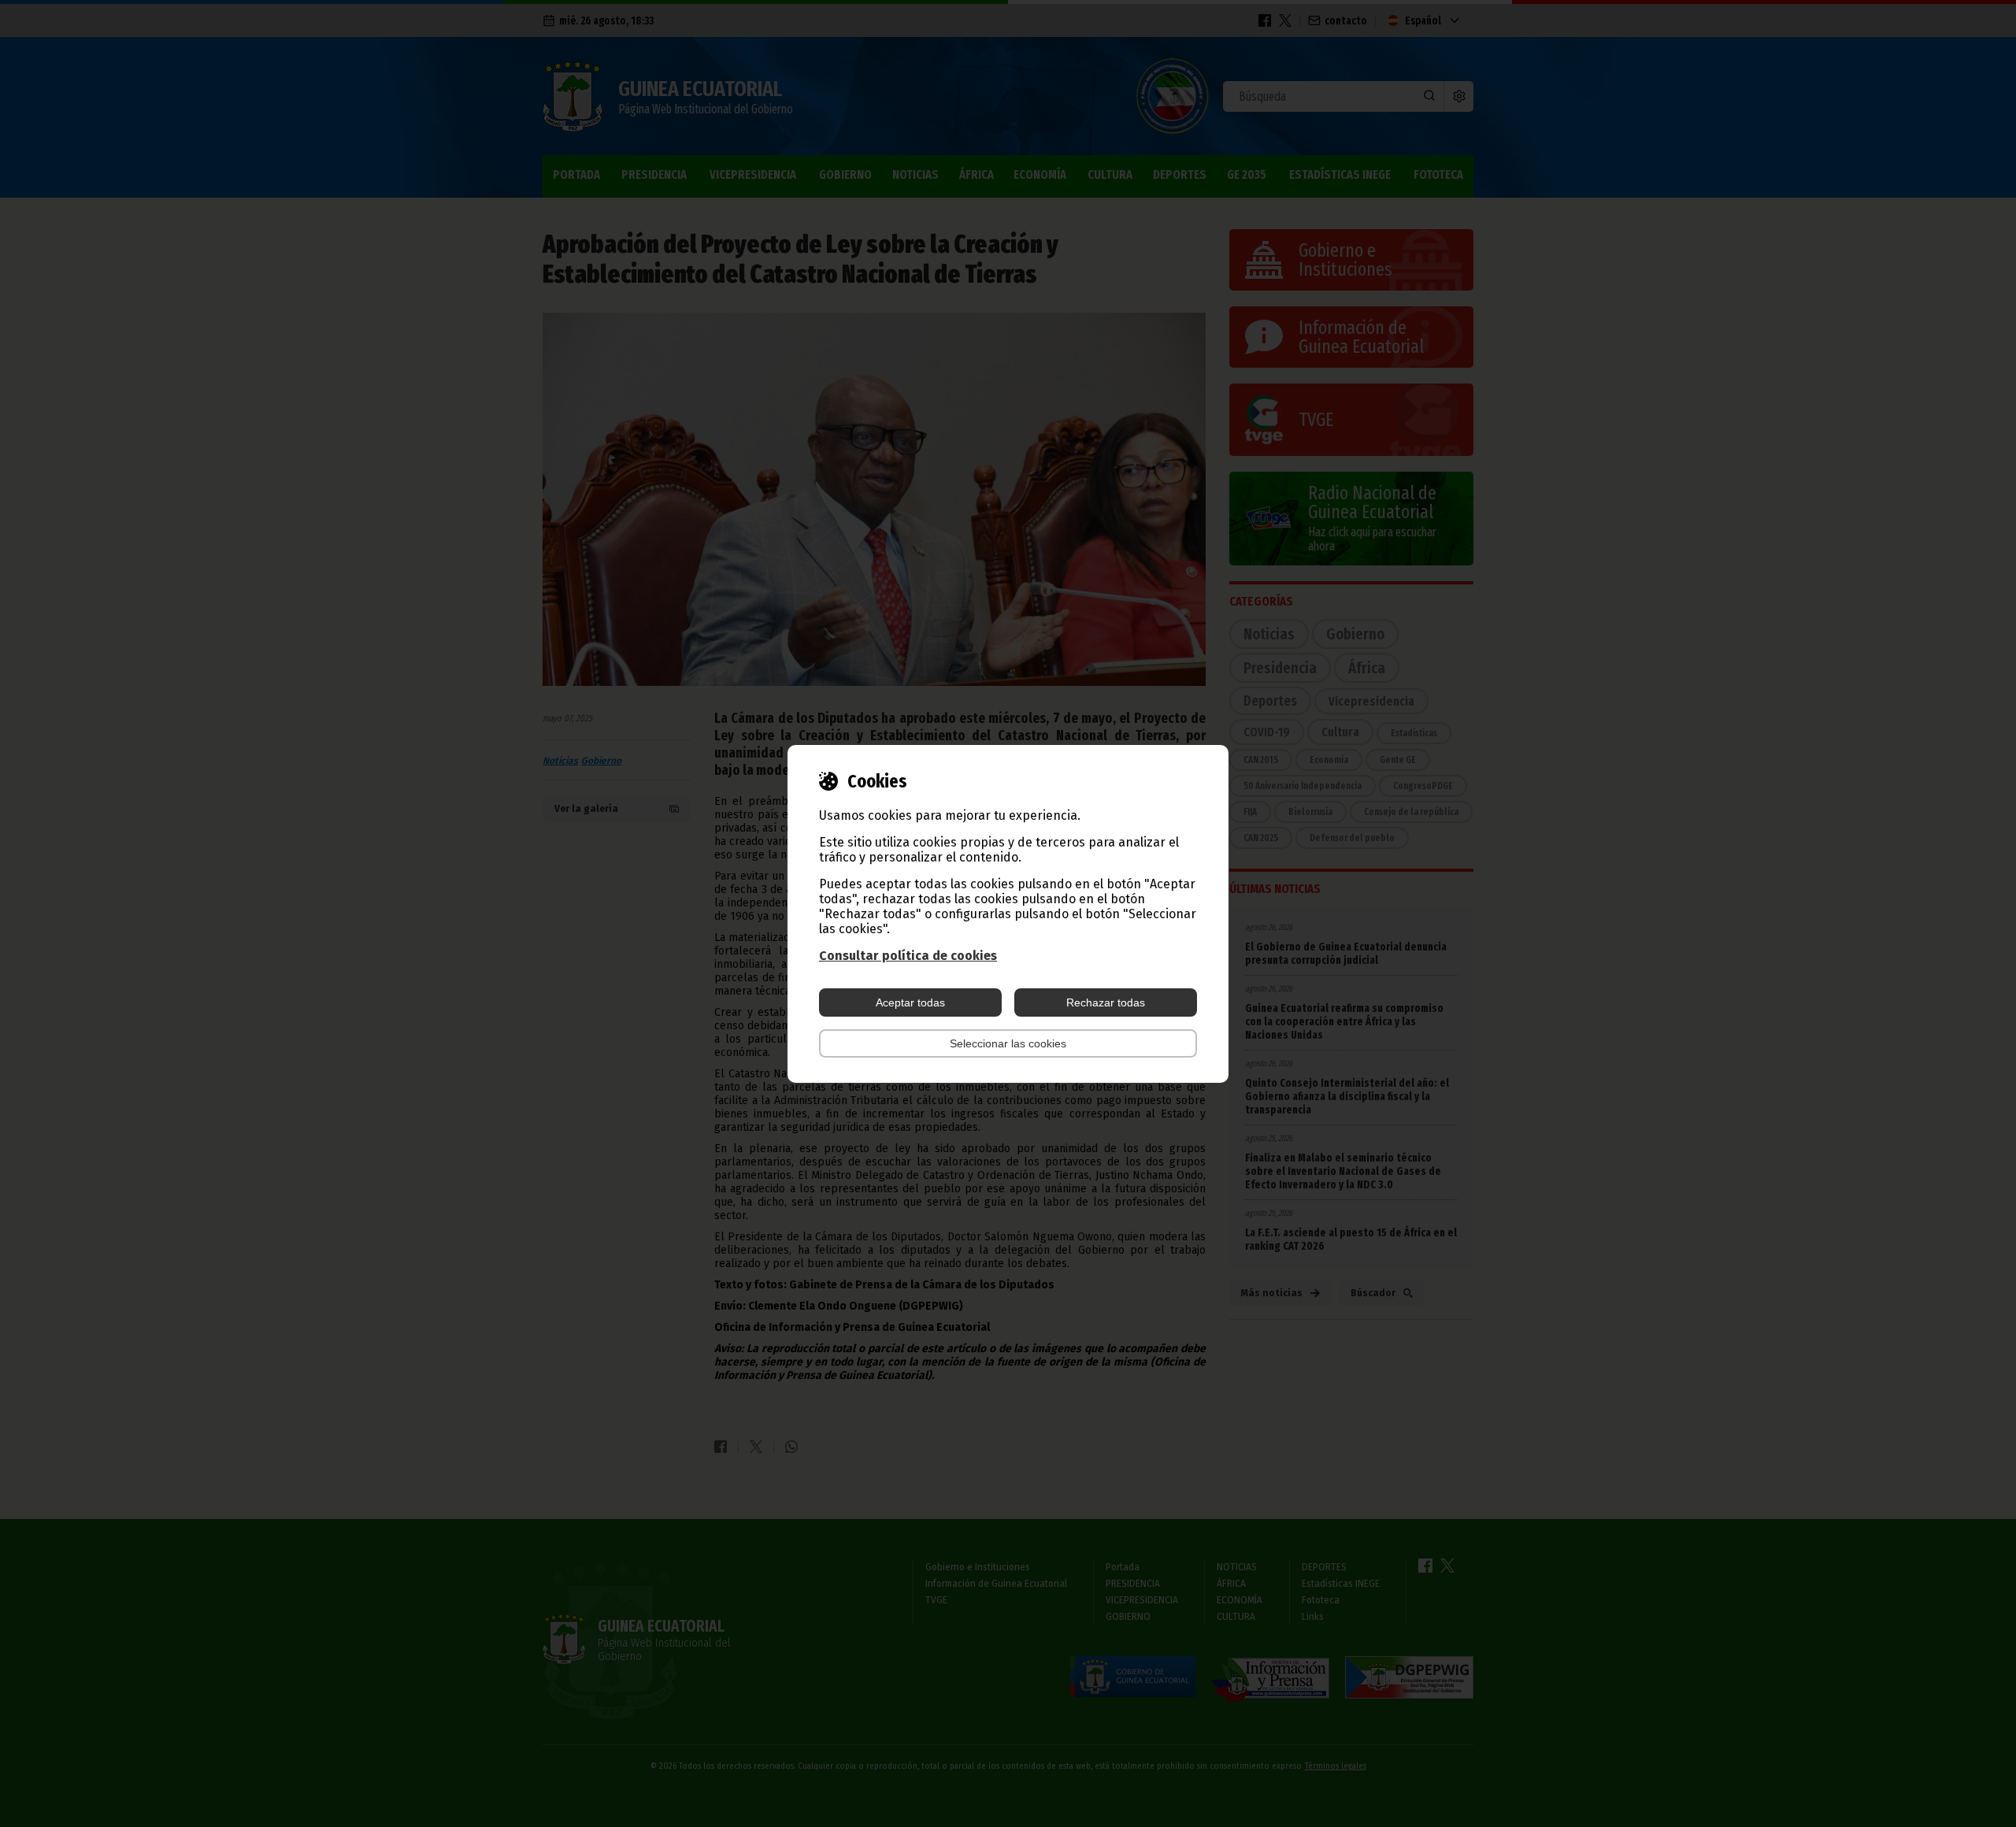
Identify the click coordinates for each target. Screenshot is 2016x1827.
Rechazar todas (1106, 1002)
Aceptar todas (910, 1002)
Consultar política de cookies (908, 956)
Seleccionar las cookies (1008, 1043)
